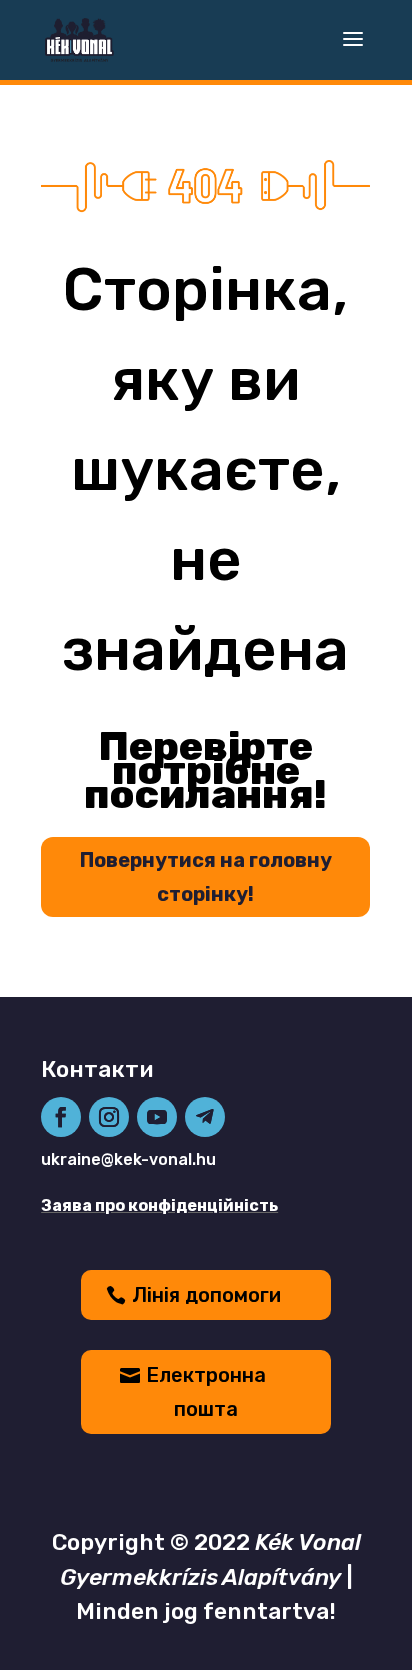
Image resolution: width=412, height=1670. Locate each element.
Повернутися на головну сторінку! (206, 877)
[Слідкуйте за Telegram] (205, 1117)
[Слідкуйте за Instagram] (109, 1117)
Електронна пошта (206, 1392)
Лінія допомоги (206, 1295)
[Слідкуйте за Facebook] (61, 1117)
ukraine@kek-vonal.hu (128, 1159)
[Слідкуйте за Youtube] (157, 1117)
